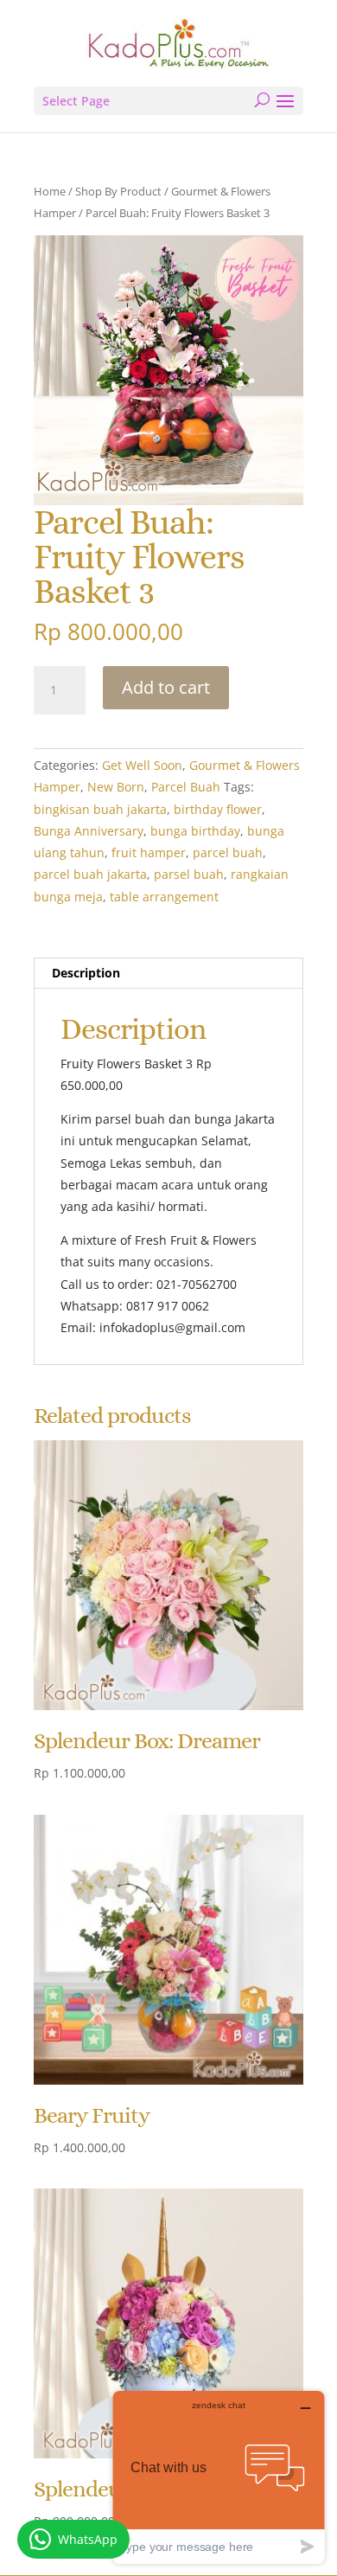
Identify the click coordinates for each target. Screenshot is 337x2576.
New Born (116, 787)
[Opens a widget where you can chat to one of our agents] (219, 2477)
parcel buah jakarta (90, 874)
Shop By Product (118, 191)
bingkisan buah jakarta (100, 809)
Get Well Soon (142, 765)
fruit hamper (149, 852)
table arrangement (164, 897)
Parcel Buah (186, 787)
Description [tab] (86, 973)
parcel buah (228, 852)
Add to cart (166, 687)
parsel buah (189, 874)
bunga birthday (195, 831)
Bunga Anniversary (89, 831)
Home (50, 191)
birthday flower (218, 809)
